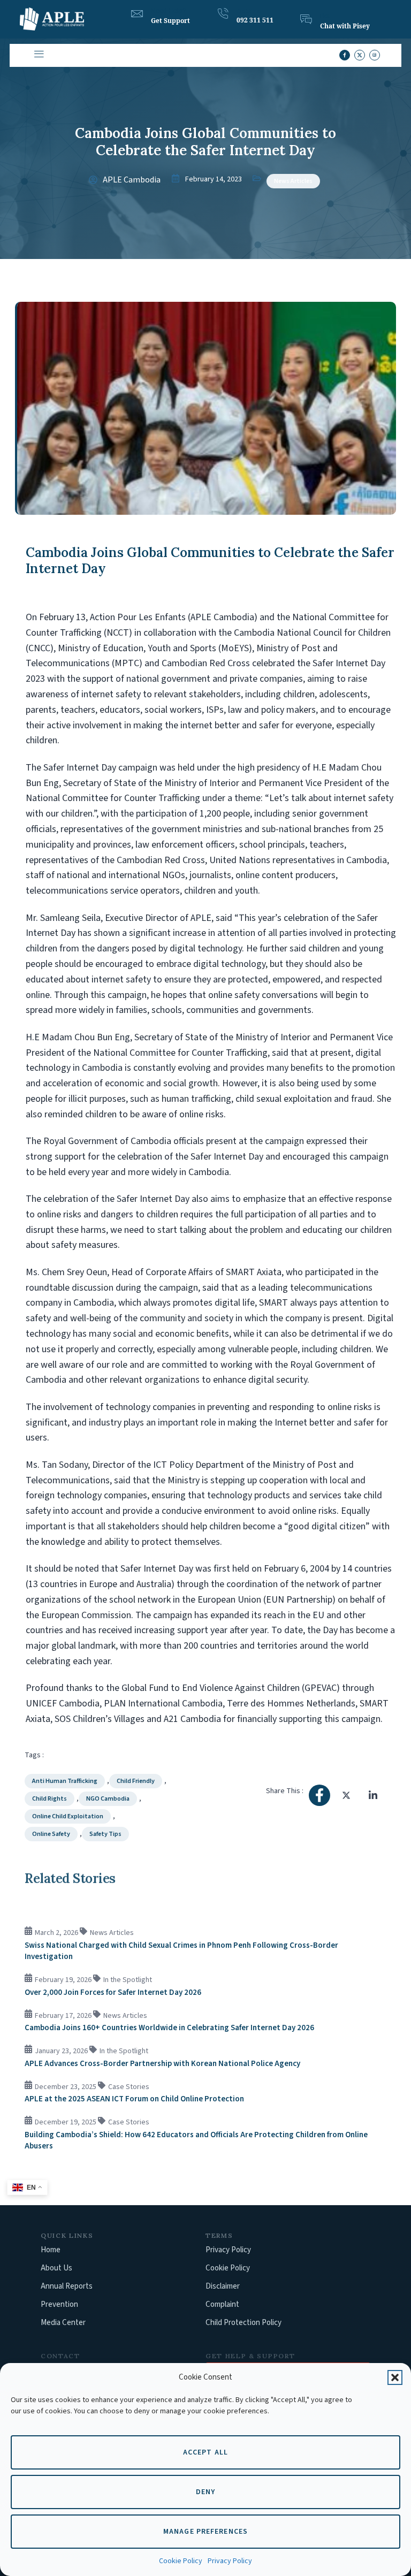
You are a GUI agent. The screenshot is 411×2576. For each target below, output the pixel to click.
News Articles (293, 181)
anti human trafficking (65, 1781)
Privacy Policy (230, 2561)
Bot (325, 16)
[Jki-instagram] (375, 55)
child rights (50, 1799)
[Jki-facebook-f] (345, 55)
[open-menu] (38, 55)
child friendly (136, 1781)
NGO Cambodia (108, 1799)
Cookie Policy (181, 2561)
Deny (205, 2492)
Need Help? (169, 11)
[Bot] (306, 19)
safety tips (105, 1834)
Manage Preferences (205, 2532)
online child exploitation (68, 1816)
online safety (51, 1834)
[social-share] (319, 1795)
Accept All (205, 2452)
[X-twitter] (360, 55)
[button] (395, 2377)
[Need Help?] (137, 14)
